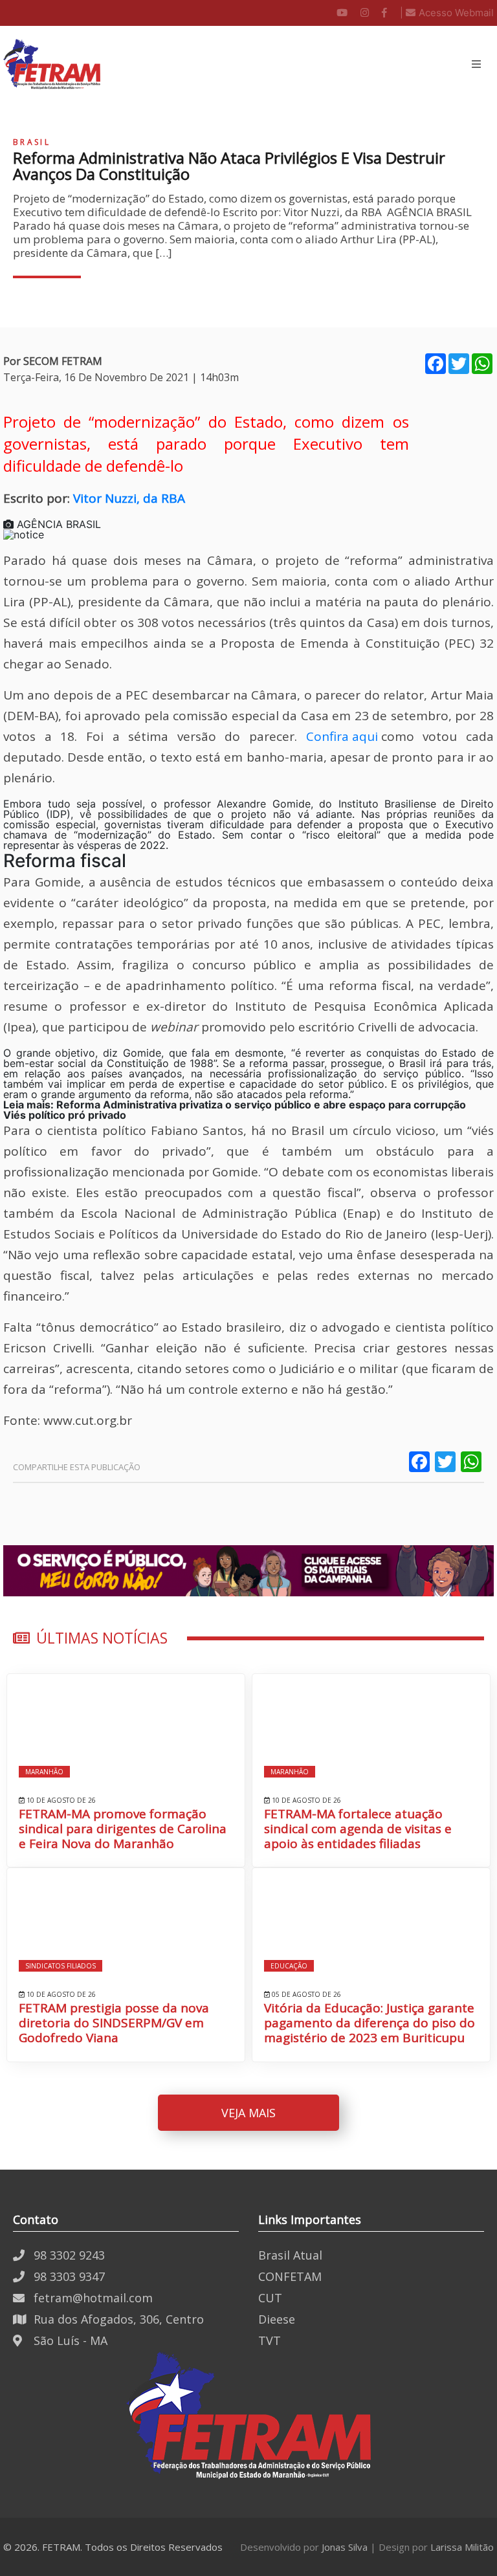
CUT (270, 2298)
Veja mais (248, 2113)
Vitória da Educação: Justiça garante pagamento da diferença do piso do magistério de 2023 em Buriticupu (370, 2023)
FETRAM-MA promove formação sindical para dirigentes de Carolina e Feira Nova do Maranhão (123, 1829)
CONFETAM (290, 2276)
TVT (270, 2340)
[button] (476, 64)
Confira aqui (344, 736)
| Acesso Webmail (447, 13)
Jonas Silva (345, 2547)
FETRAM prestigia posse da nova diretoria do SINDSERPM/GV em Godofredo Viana (114, 2023)
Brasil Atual (290, 2255)
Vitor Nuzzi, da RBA (129, 498)
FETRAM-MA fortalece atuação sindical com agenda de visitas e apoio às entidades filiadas (358, 1829)
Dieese (277, 2319)
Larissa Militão (462, 2547)
